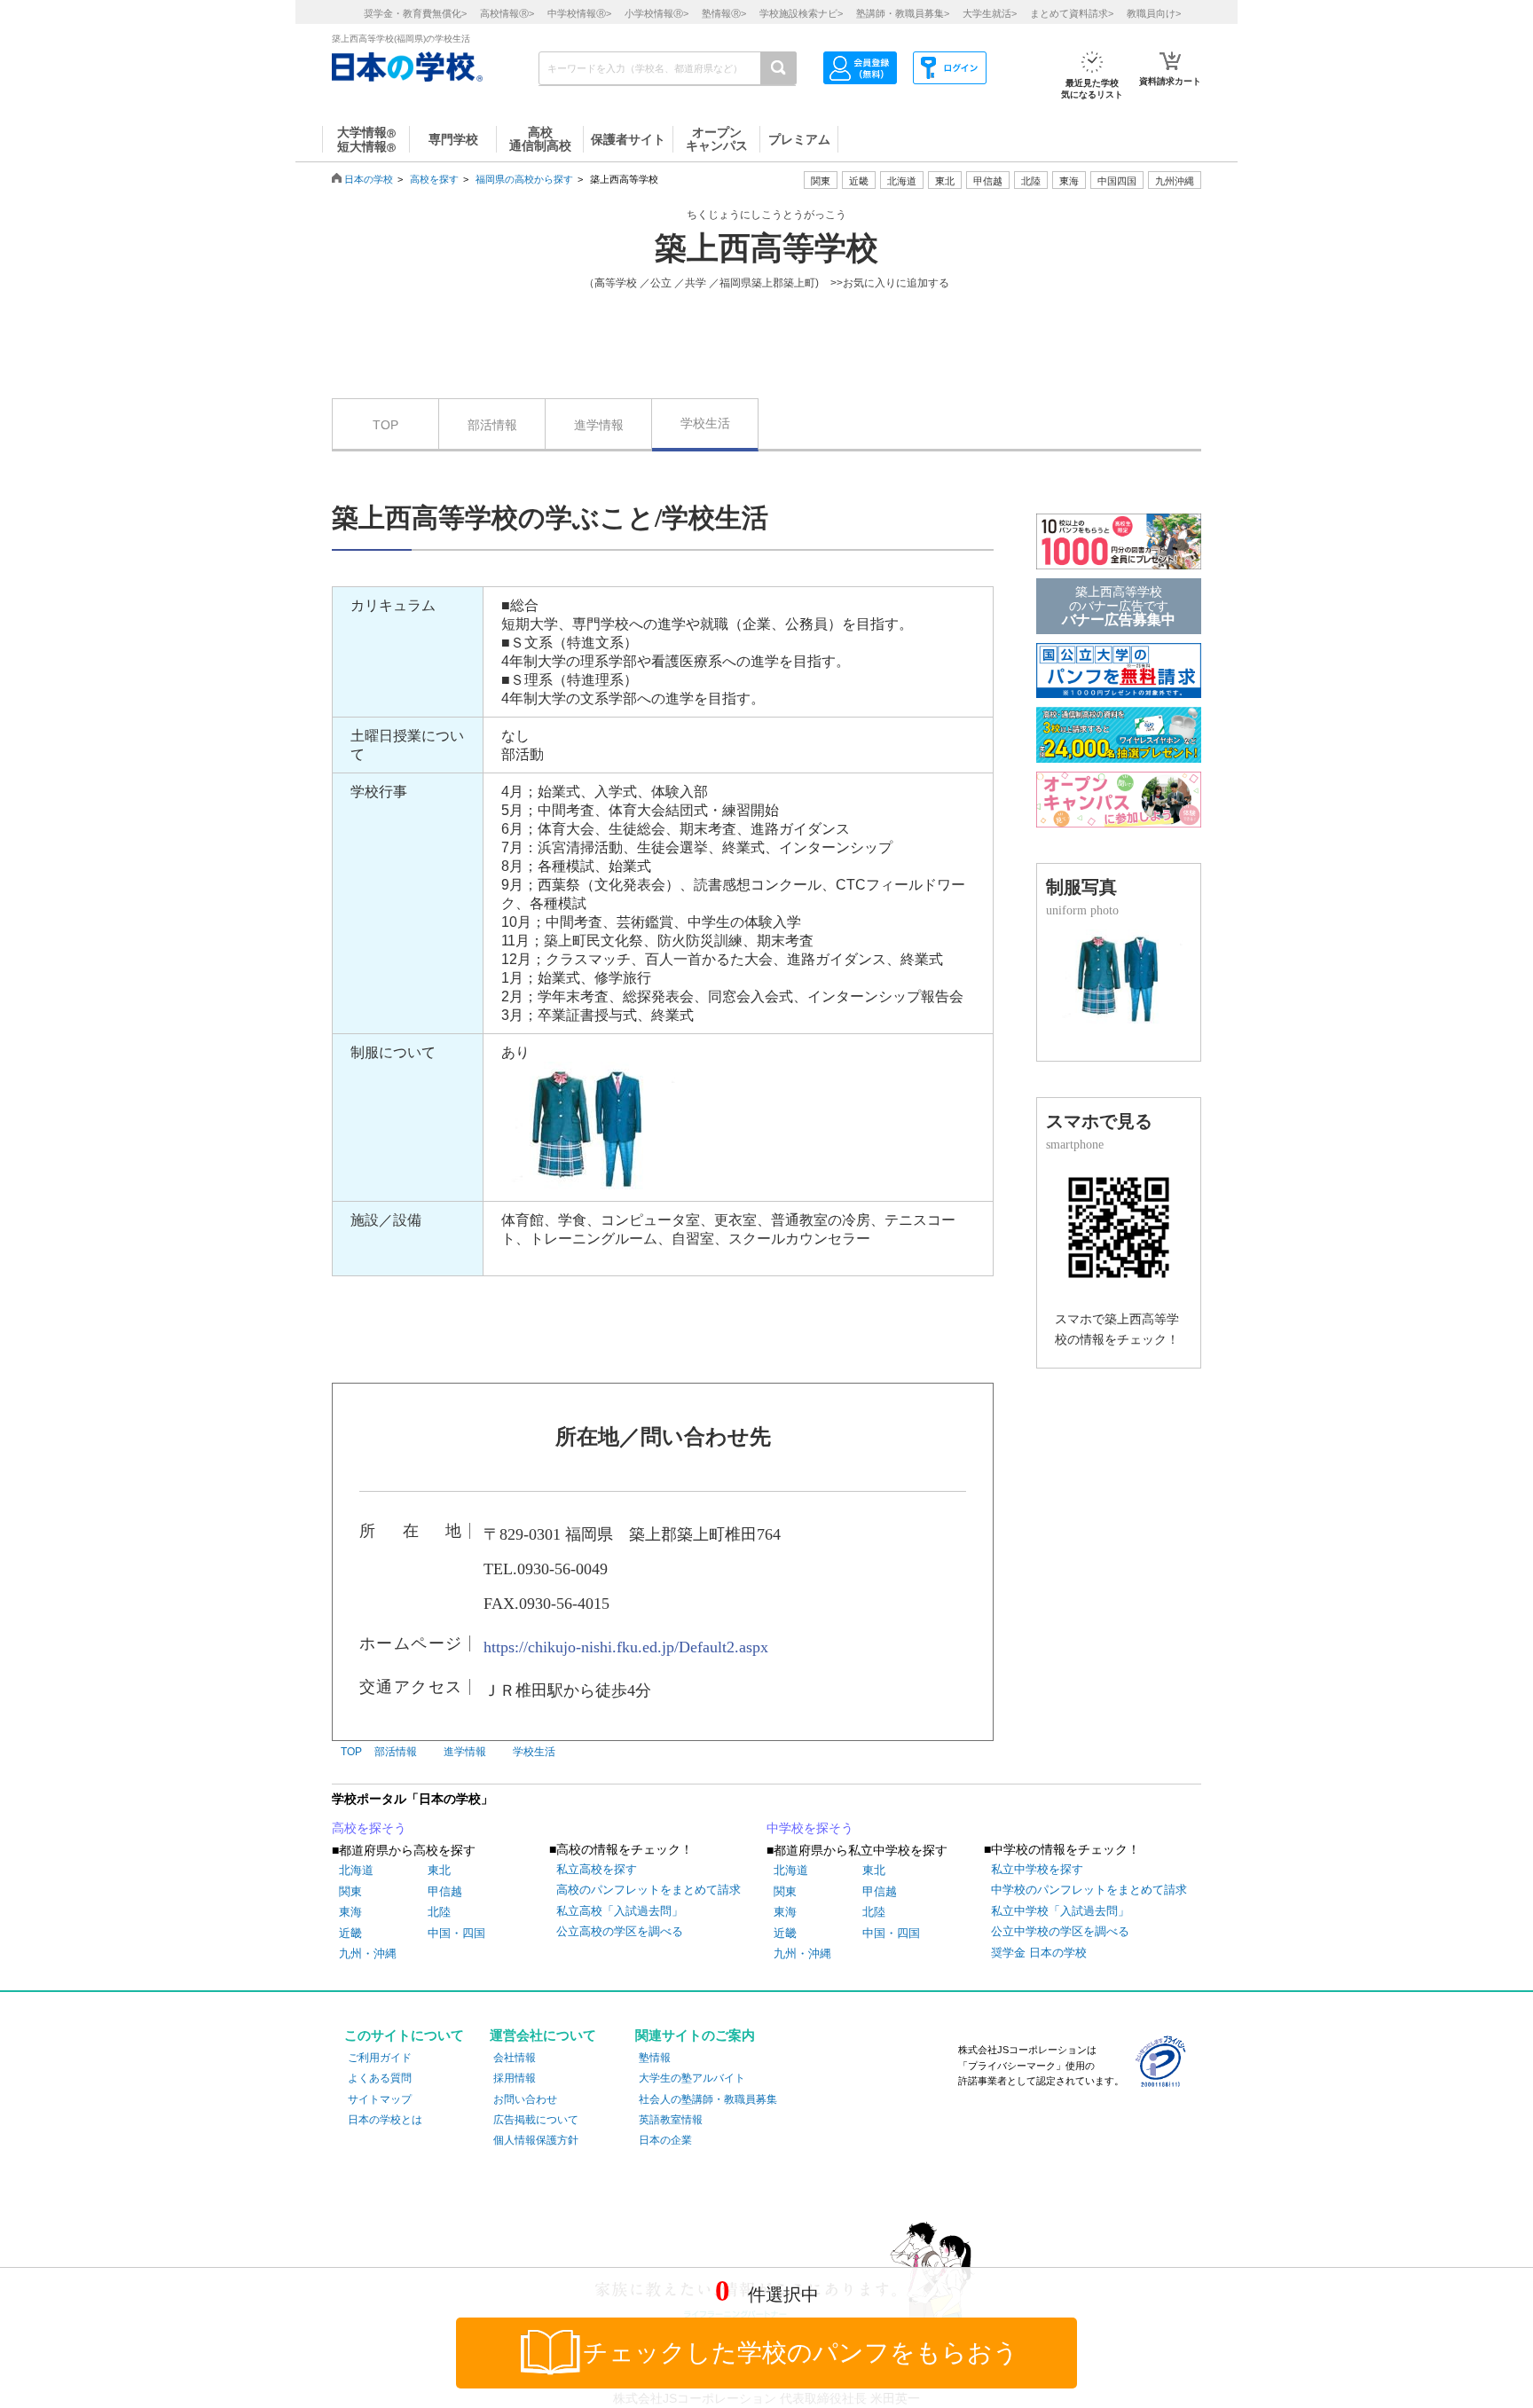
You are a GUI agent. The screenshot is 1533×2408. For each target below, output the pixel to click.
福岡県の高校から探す (524, 179)
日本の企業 (665, 2140)
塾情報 (655, 2058)
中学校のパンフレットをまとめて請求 (1089, 1890)
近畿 (350, 1933)
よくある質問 (380, 2078)
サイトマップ (380, 2099)
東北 (439, 1870)
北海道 (902, 181)
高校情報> (507, 13)
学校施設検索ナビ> (801, 13)
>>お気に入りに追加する (890, 283)
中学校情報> (579, 13)
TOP (385, 425)
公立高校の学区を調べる (620, 1931)
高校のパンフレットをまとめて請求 (649, 1890)
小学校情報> (656, 13)
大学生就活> (990, 13)
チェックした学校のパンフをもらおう (801, 2353)
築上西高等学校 (766, 248)
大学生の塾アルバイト (692, 2078)
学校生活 (705, 423)
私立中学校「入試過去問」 (1060, 1911)
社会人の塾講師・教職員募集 (708, 2099)
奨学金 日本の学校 (1039, 1953)
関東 (350, 1891)
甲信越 (445, 1891)
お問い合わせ (525, 2099)
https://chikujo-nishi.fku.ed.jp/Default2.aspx (626, 1647)
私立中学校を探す (1037, 1869)
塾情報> (724, 13)
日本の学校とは (385, 2120)
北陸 (439, 1912)
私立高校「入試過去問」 (620, 1911)
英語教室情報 (671, 2120)
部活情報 (492, 425)
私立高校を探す (597, 1869)
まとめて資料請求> (1072, 13)
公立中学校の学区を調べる (1060, 1931)
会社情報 (515, 2058)
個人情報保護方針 (536, 2140)
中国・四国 (456, 1933)
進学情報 (599, 425)
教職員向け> (1154, 13)
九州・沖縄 (368, 1953)
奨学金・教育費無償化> (415, 13)
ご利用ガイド (380, 2058)
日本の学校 (369, 179)
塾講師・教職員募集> (903, 13)
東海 (350, 1912)
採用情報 (515, 2078)
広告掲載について (536, 2120)
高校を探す (434, 179)
